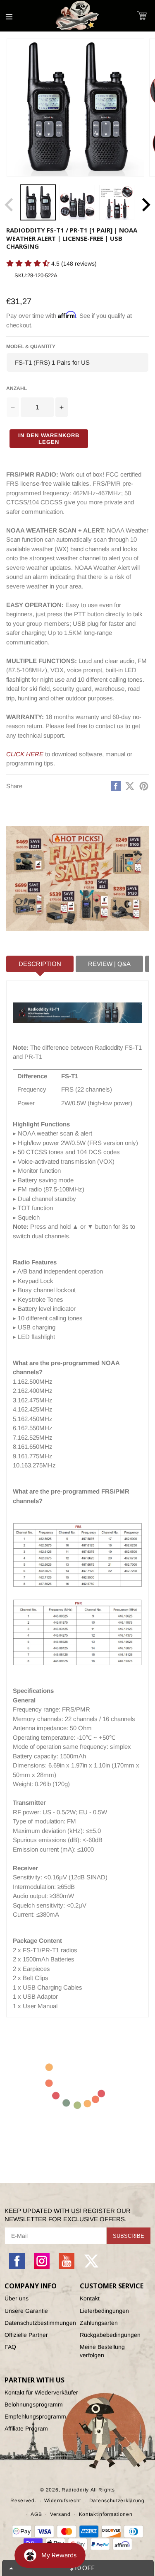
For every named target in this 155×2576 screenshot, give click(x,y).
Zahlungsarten (99, 2323)
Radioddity (75, 2490)
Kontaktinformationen (106, 2514)
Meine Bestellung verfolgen (102, 2351)
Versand (60, 2514)
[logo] (78, 16)
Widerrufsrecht (63, 2501)
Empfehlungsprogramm (35, 2416)
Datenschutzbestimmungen (40, 2323)
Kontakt (90, 2298)
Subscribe (129, 2236)
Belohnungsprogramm (34, 2404)
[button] (142, 16)
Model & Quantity (31, 346)
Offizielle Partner (26, 2335)
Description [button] (40, 964)
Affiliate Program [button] (26, 2428)
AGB (36, 2514)
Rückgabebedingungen (110, 2335)
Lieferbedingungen (104, 2311)
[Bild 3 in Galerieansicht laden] (117, 202)
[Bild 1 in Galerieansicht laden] (38, 202)
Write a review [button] (23, 278)
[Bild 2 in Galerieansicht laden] (77, 202)
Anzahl (17, 388)
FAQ (10, 2347)
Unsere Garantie (26, 2311)
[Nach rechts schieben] (146, 205)
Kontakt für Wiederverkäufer (41, 2392)
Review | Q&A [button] (109, 964)
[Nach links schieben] (9, 205)
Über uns (17, 2298)
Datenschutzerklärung (117, 2501)
